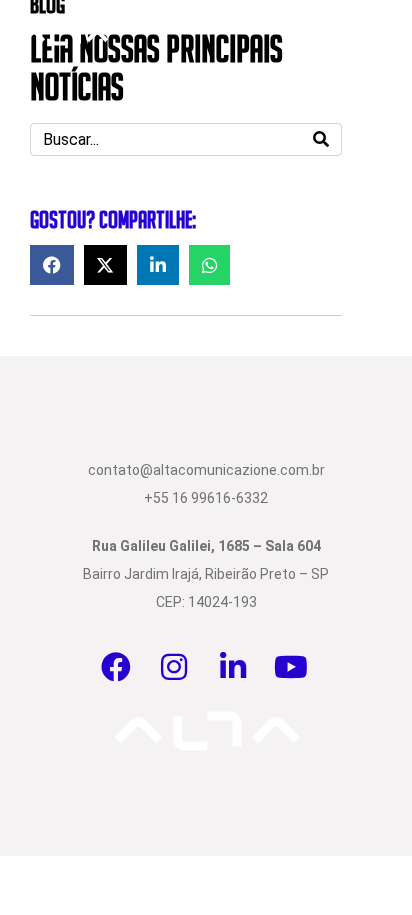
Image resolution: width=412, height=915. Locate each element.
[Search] (321, 139)
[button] (52, 265)
